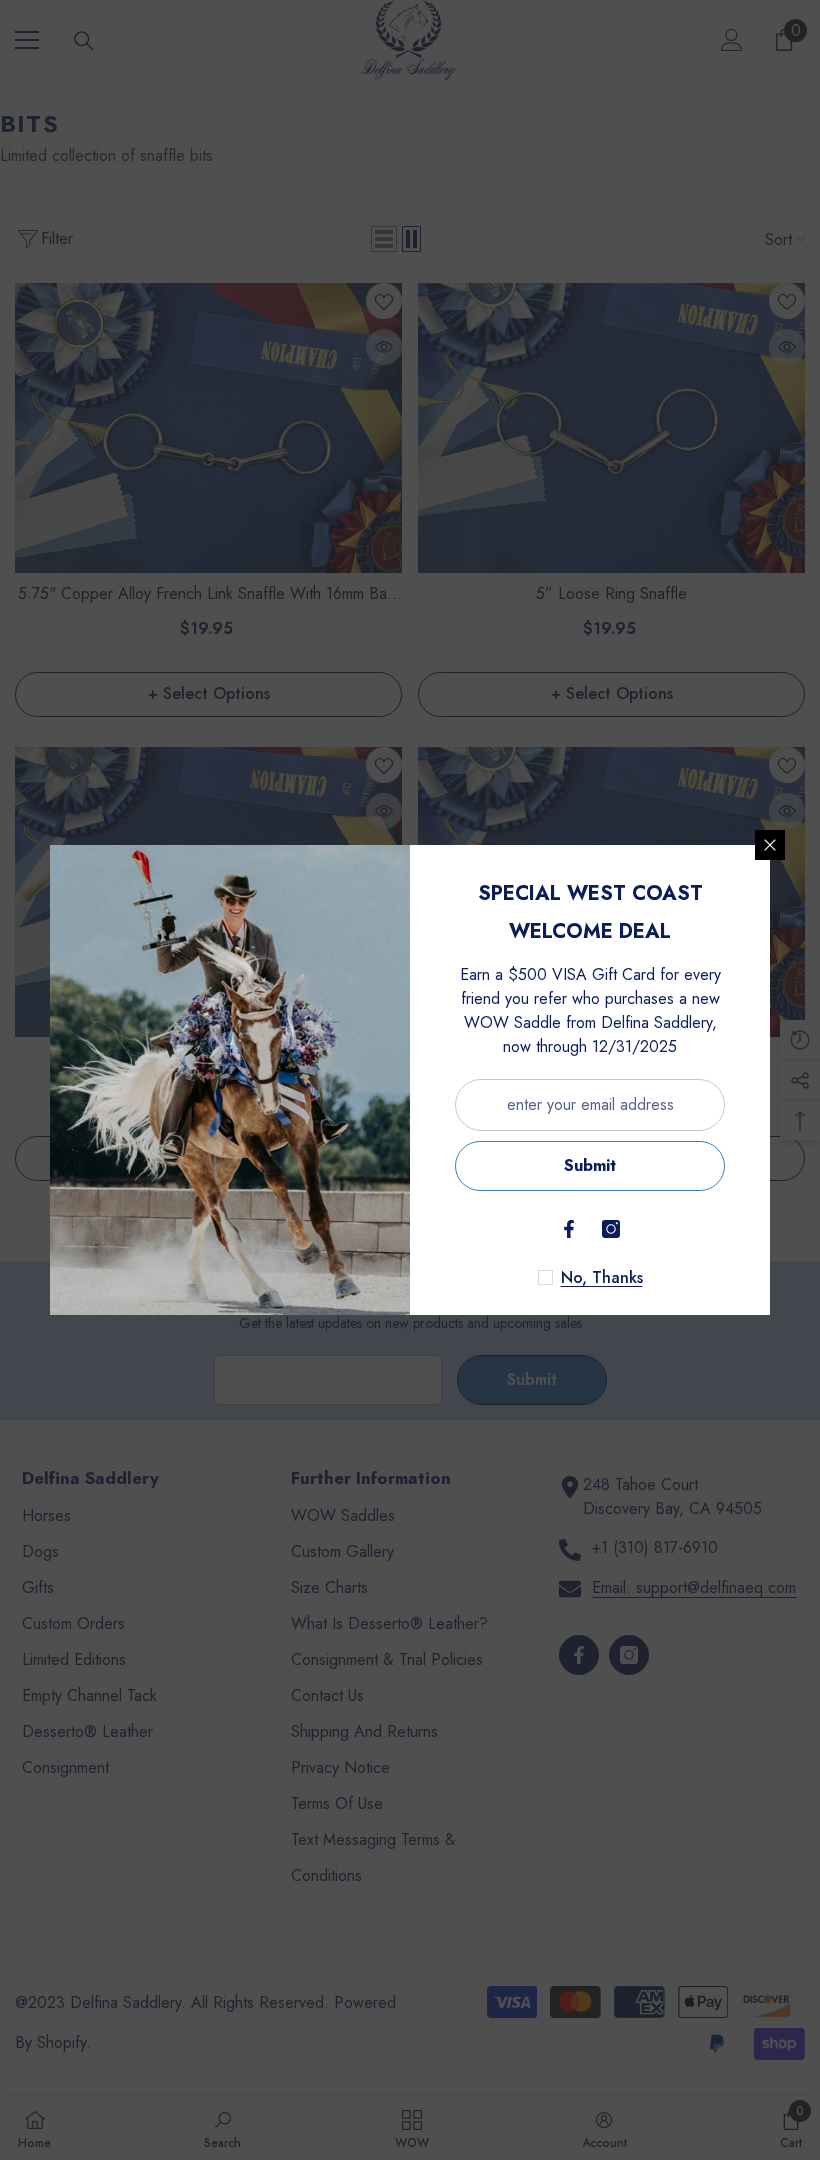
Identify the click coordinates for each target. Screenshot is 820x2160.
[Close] (770, 845)
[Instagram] (611, 1229)
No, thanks (602, 1278)
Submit (590, 1165)
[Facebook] (569, 1229)
